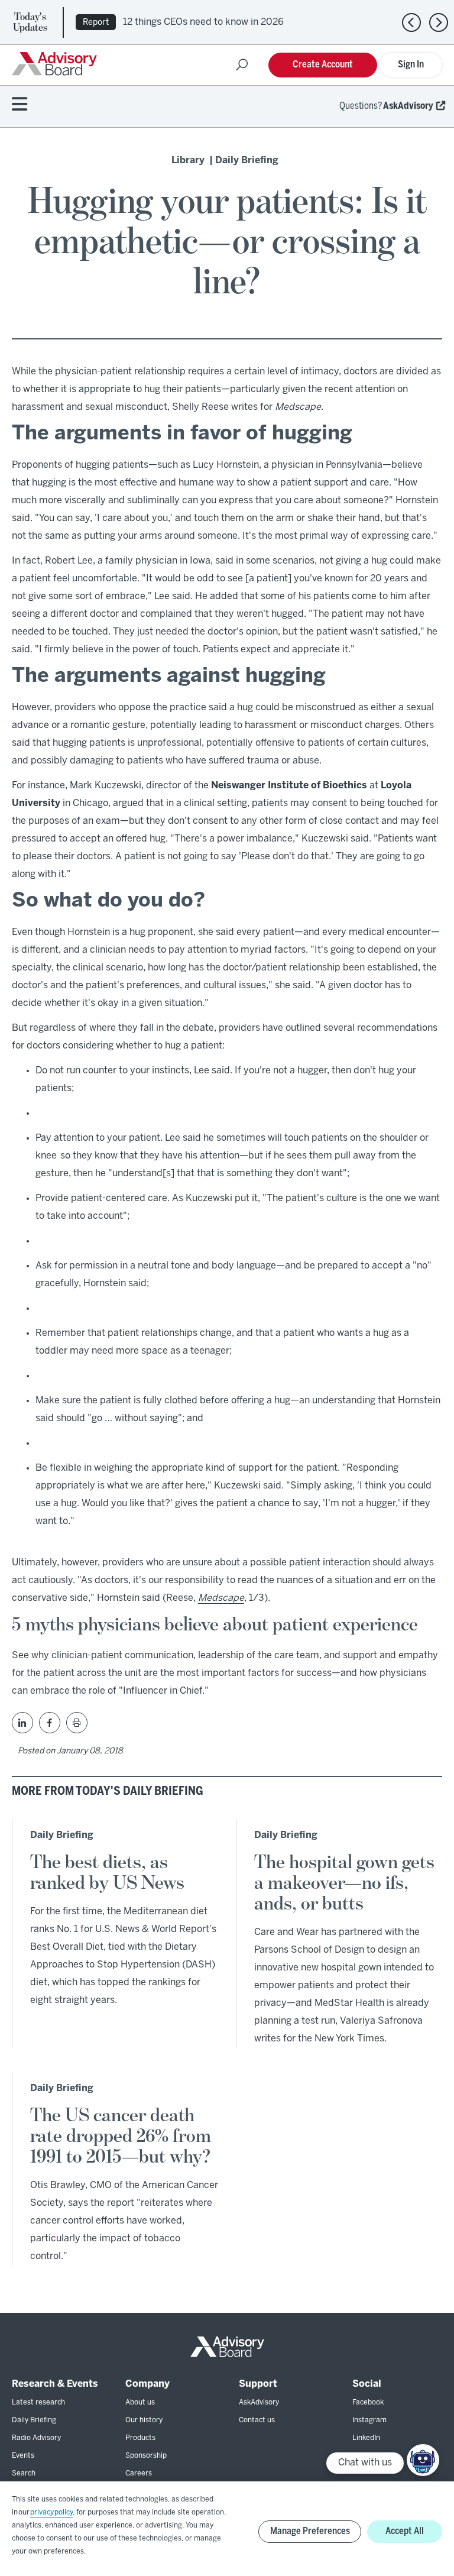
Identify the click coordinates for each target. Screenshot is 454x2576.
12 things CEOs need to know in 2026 (203, 22)
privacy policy (51, 2512)
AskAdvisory (408, 106)
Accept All (405, 2531)
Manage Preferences (310, 2531)
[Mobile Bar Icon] (20, 105)
